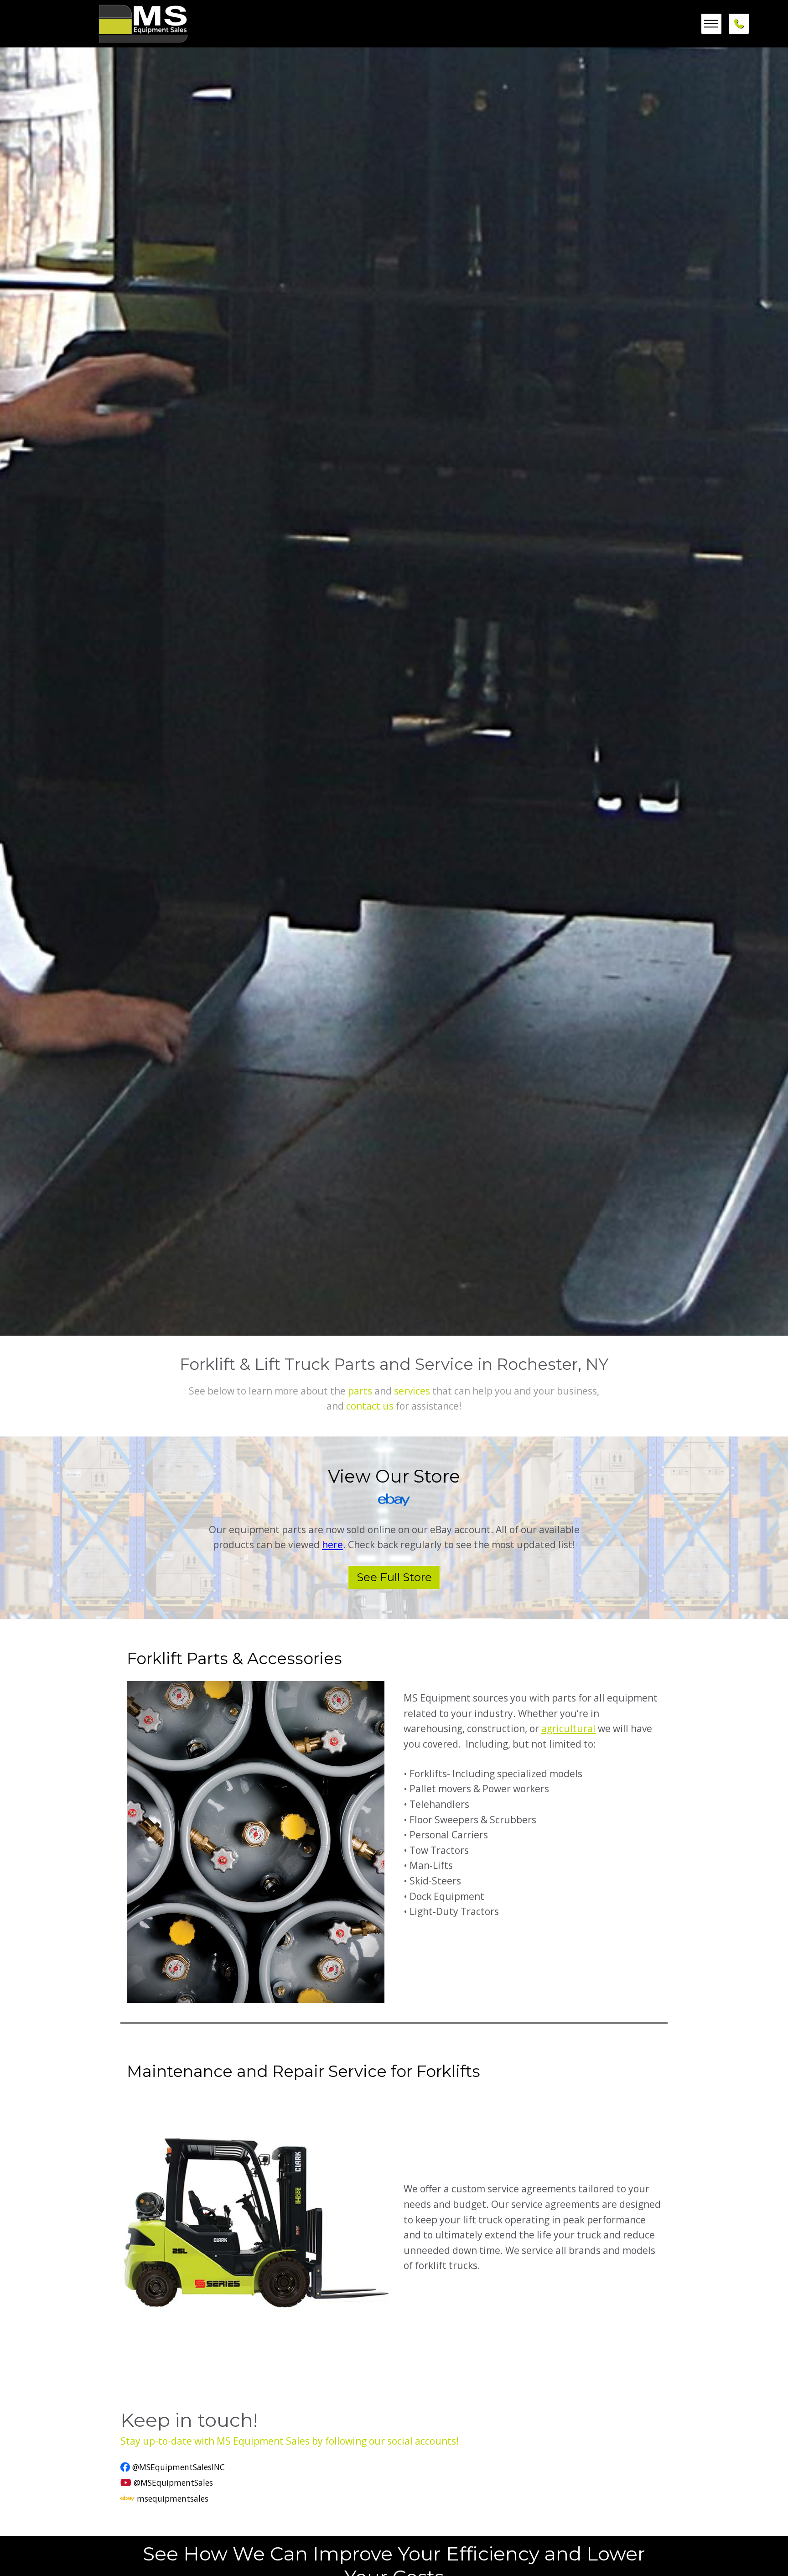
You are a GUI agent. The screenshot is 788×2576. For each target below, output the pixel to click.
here (332, 1545)
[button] (711, 24)
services (412, 1391)
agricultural (568, 1728)
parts (360, 1391)
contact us (370, 1406)
